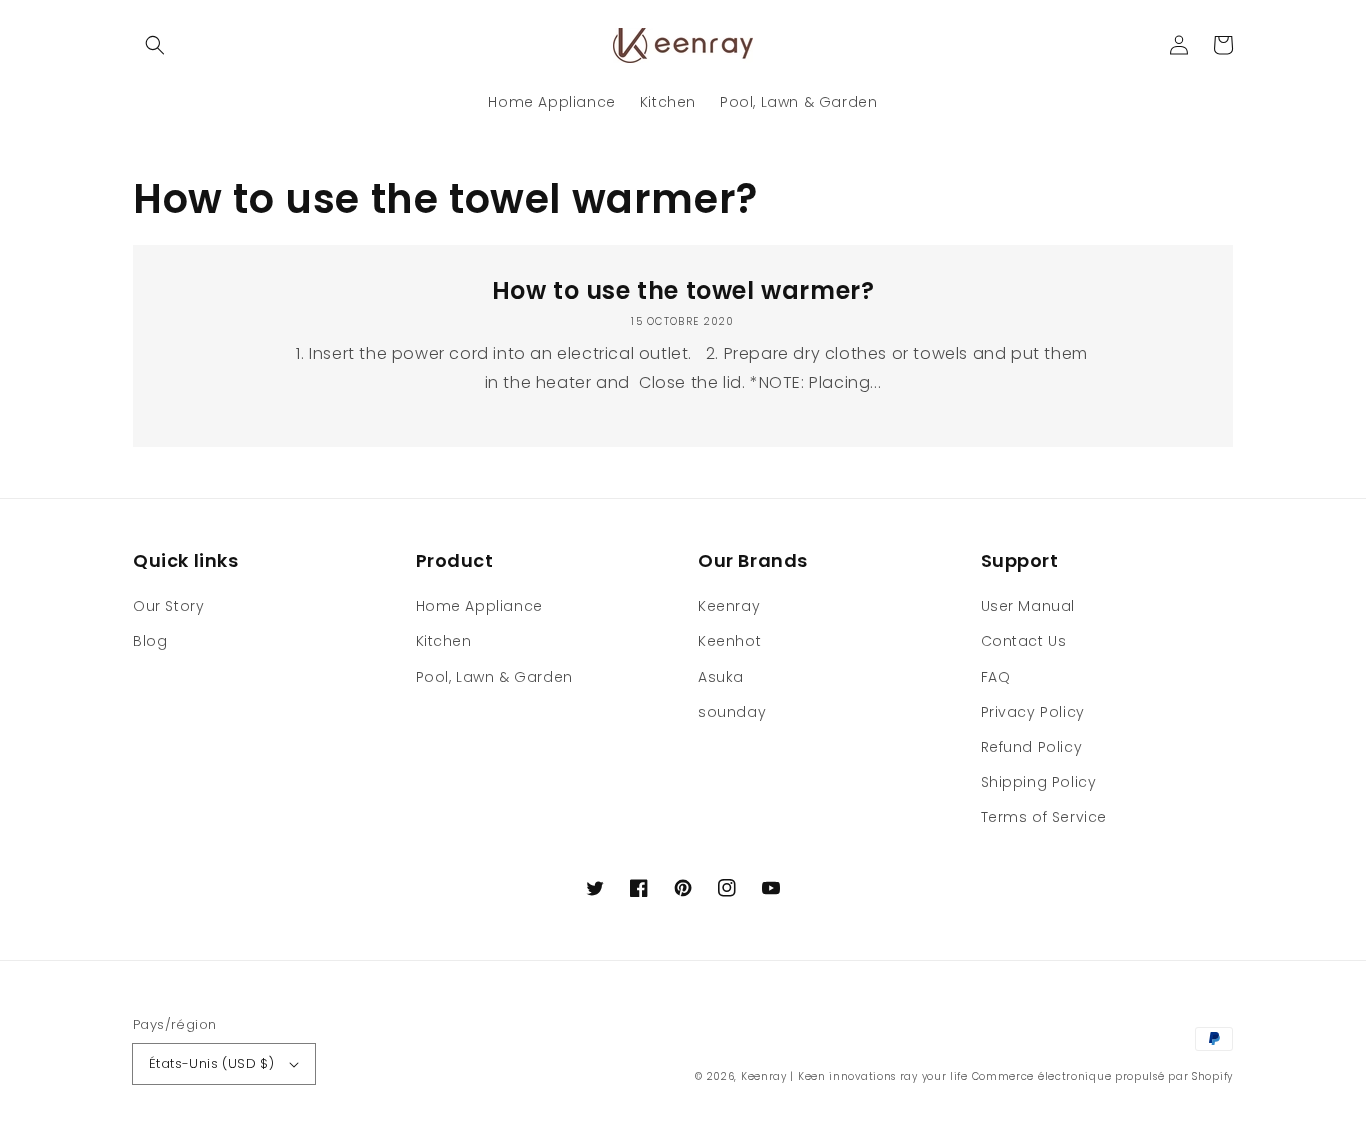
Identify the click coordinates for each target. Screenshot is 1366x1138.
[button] (155, 45)
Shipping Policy (1039, 782)
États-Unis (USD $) (211, 1063)
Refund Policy (1032, 747)
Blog (150, 641)
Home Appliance (479, 606)
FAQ (996, 677)
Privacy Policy (1033, 712)
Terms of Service (1044, 817)
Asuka (721, 677)
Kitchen (444, 641)
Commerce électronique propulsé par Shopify (1102, 1076)
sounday (732, 712)
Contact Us (1024, 641)
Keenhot (729, 641)
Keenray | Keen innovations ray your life (854, 1076)
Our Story (168, 606)
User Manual (1028, 606)
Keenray (729, 606)
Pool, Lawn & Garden (494, 677)
